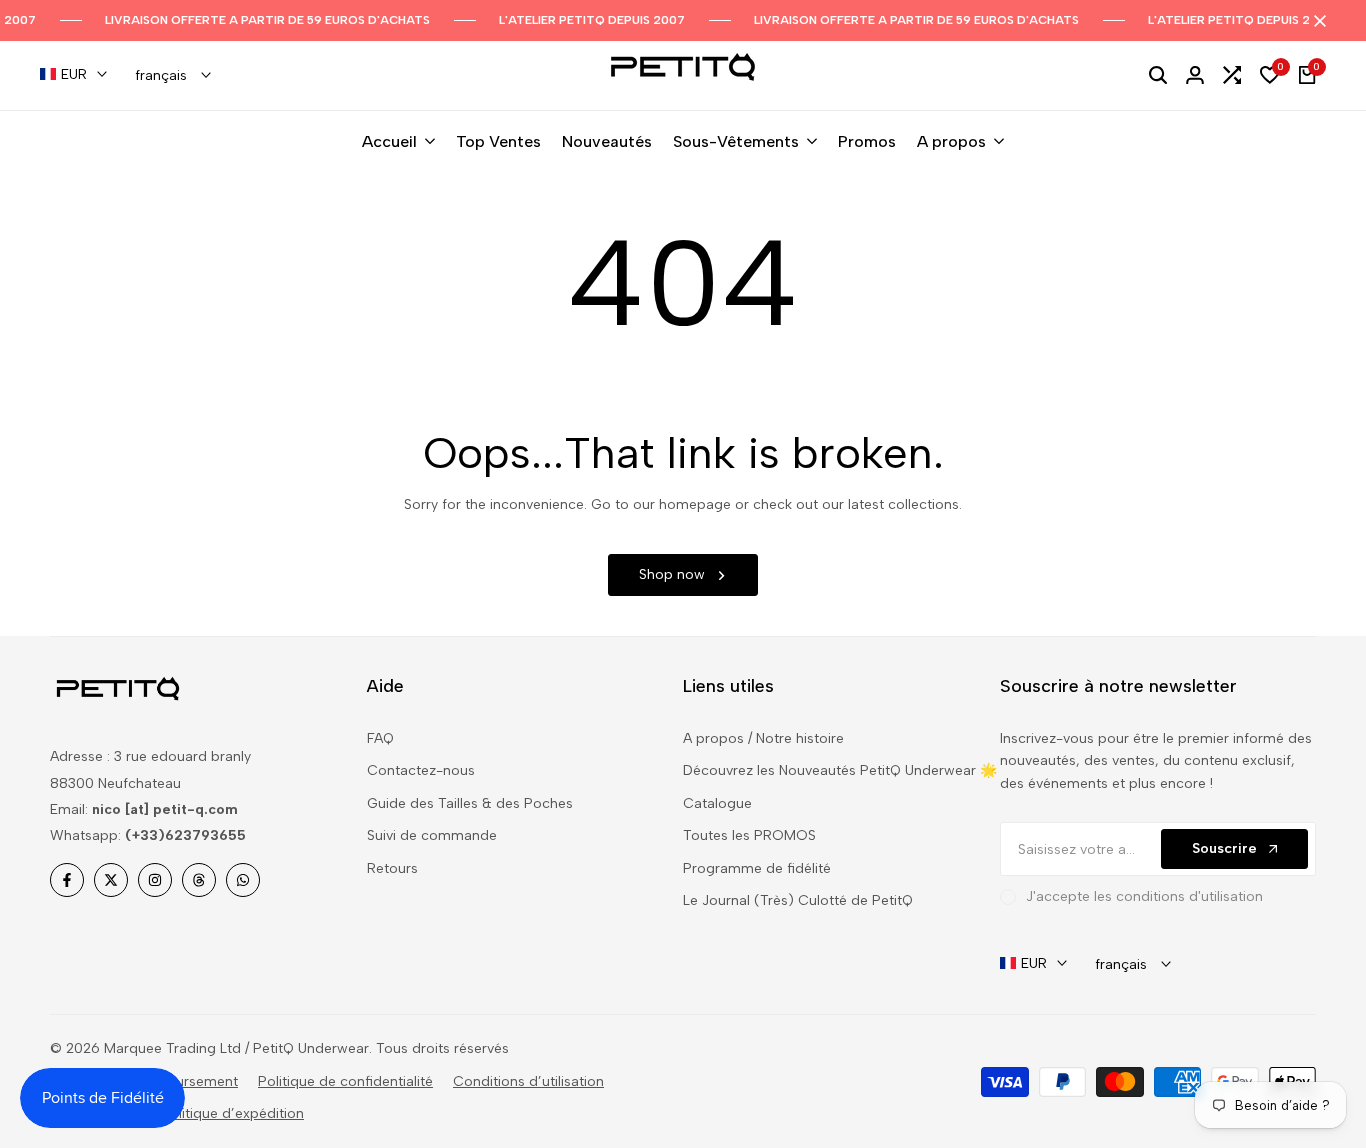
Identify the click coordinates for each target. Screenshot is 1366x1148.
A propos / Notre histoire (763, 738)
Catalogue (717, 803)
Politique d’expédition (232, 1113)
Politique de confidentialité (345, 1081)
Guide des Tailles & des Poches (470, 803)
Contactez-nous (421, 770)
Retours (392, 868)
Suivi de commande (432, 835)
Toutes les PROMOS (749, 835)
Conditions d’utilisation (528, 1081)
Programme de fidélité (757, 868)
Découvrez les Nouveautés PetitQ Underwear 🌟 (840, 770)
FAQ (380, 738)
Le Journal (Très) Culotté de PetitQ (798, 900)
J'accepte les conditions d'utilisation (1144, 896)
